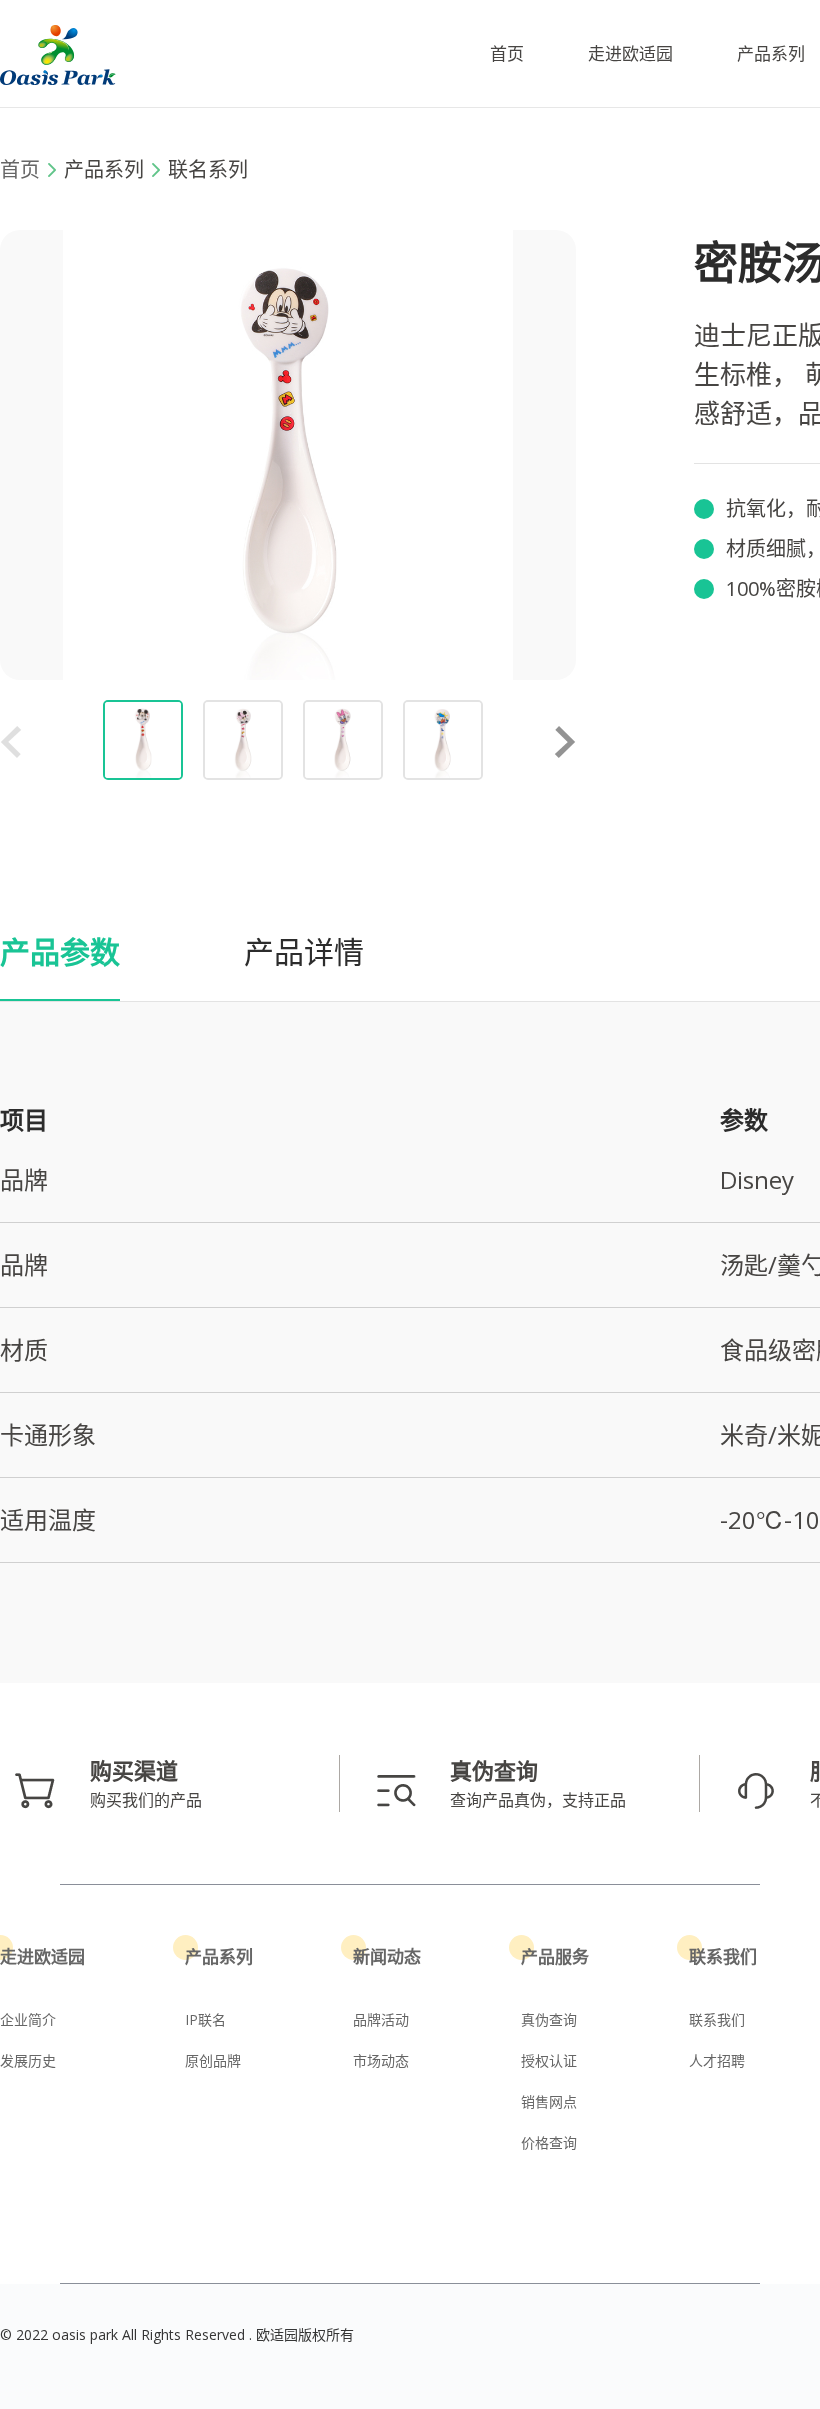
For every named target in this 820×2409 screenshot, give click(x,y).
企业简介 (28, 2019)
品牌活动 (381, 2019)
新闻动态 (387, 1956)
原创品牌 (213, 2060)
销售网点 (549, 2101)
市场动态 (381, 2060)
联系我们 (723, 1956)
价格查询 (549, 2142)
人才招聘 (717, 2060)
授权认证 (549, 2060)
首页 (507, 53)
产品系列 (771, 53)
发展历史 (28, 2060)
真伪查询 (549, 2019)
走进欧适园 (630, 53)
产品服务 (555, 1956)
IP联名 (205, 2019)
